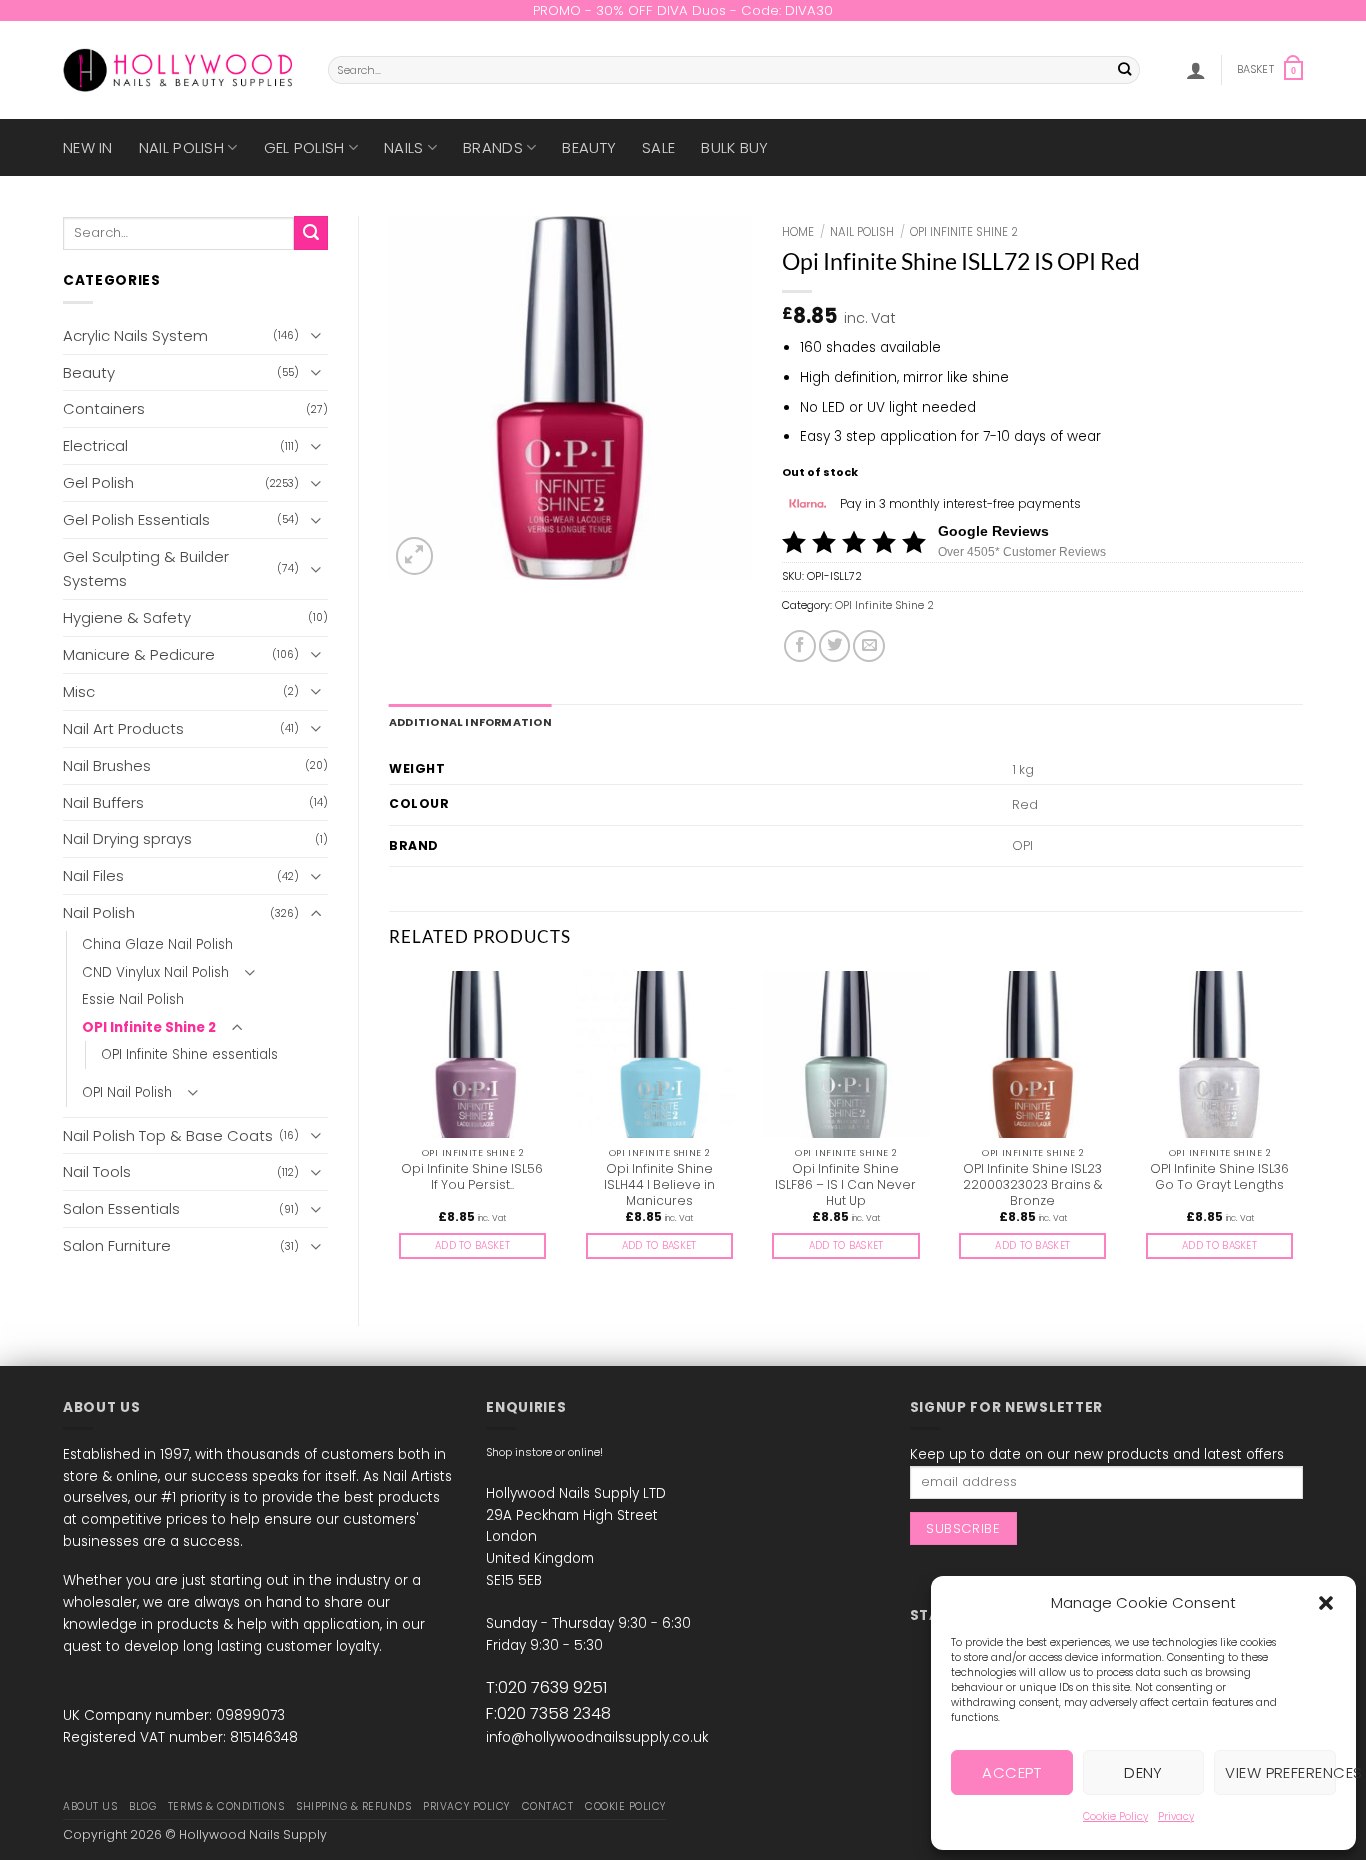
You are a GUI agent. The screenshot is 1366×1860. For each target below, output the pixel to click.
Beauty (589, 147)
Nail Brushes (107, 765)
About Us (90, 1806)
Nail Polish (181, 147)
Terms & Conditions (226, 1806)
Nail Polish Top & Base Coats (168, 1135)
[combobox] (734, 70)
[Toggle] (316, 335)
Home (798, 232)
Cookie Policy (1115, 1816)
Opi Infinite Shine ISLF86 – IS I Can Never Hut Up (845, 1185)
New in (88, 147)
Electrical (95, 445)
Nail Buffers (103, 802)
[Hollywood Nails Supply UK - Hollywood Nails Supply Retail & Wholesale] (180, 70)
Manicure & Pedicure (139, 654)
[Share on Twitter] (835, 646)
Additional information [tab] (470, 722)
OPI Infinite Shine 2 (149, 1027)
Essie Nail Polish (133, 999)
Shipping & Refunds (353, 1806)
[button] (1326, 1603)
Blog (142, 1806)
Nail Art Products (123, 728)
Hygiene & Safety (127, 617)
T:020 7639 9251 (546, 1687)
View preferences (1280, 1772)
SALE (658, 147)
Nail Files (93, 875)
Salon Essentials (121, 1208)
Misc (79, 691)
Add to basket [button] (472, 1245)
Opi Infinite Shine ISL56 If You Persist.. (472, 1177)
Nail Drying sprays (127, 838)
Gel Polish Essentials (136, 519)
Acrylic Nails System (135, 335)
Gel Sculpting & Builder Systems (146, 568)
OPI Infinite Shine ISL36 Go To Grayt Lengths (1219, 1177)
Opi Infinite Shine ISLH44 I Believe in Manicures (659, 1185)
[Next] (1302, 1131)
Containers (104, 408)
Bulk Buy (734, 147)
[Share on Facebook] (800, 646)
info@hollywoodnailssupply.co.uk (597, 1737)
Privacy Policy (466, 1806)
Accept (1011, 1772)
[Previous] (390, 1131)
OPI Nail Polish (127, 1092)
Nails (404, 147)
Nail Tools (97, 1171)
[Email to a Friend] (869, 646)
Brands (493, 147)
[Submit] (1125, 70)
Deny (1143, 1772)
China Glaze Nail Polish (157, 944)
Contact (548, 1806)
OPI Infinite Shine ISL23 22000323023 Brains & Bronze (1032, 1185)
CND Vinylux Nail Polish (155, 972)
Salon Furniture (117, 1245)
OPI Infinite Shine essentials (189, 1054)
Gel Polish (304, 147)
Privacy (1176, 1816)
